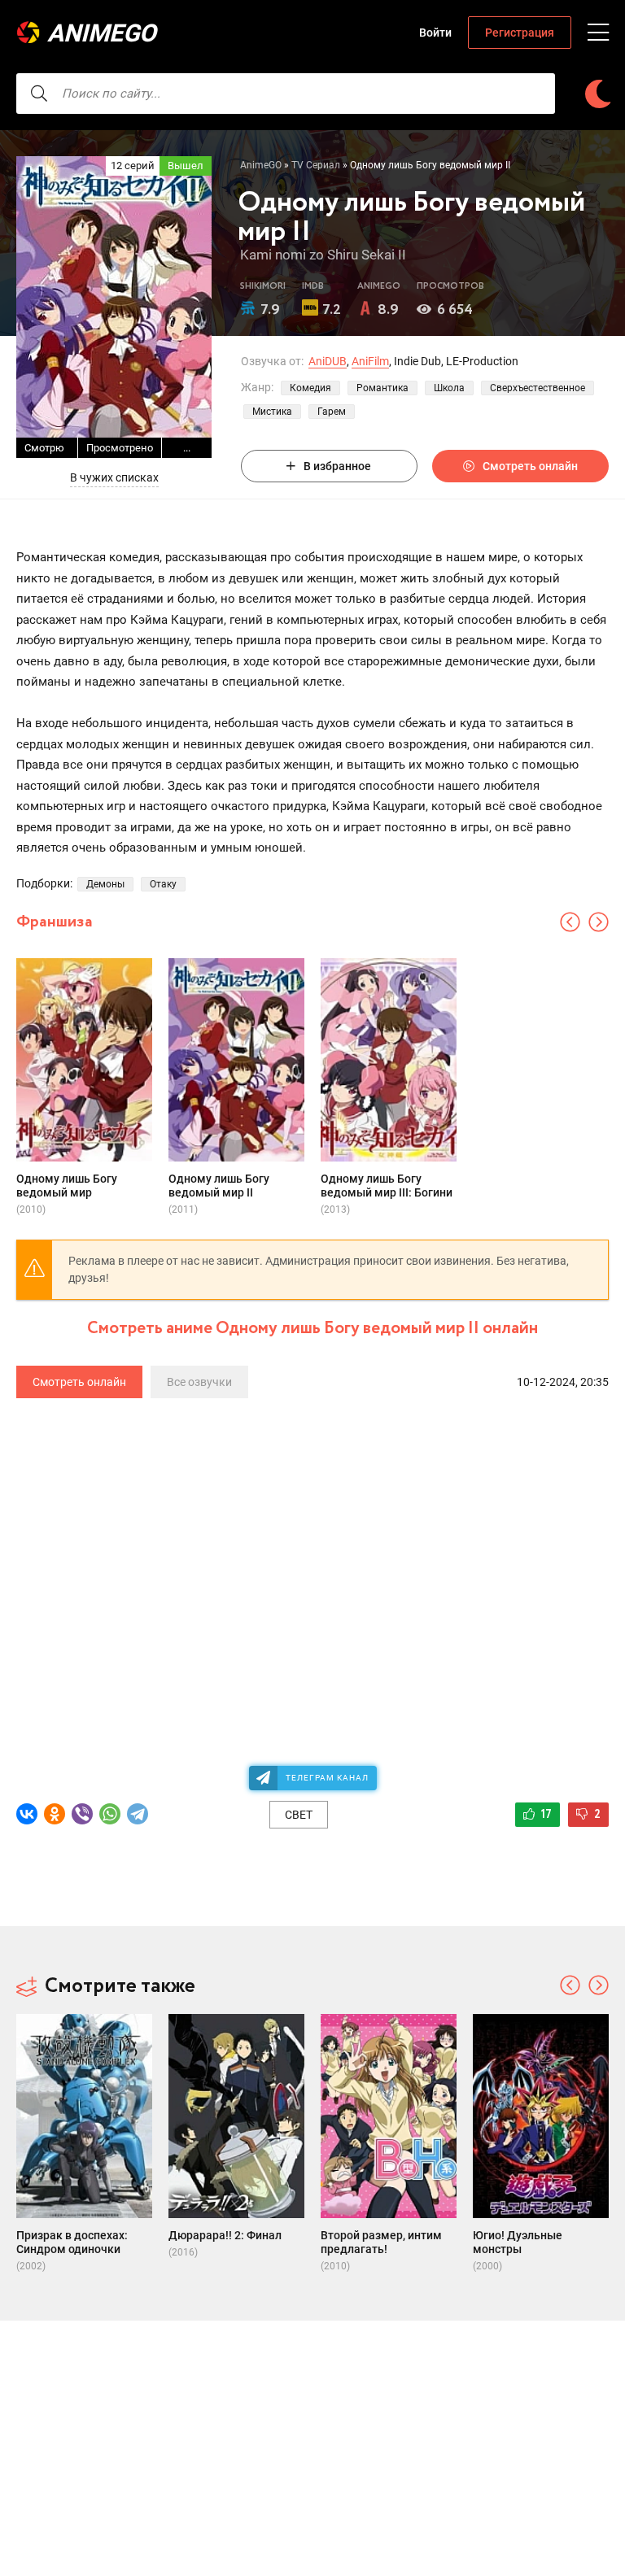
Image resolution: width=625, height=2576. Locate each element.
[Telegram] (138, 1814)
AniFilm (370, 361)
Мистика (272, 412)
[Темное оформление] (597, 94)
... (187, 448)
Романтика (382, 388)
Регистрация (520, 33)
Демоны (105, 884)
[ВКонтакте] (27, 1814)
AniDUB (328, 361)
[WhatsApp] (110, 1814)
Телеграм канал (327, 1778)
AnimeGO (102, 33)
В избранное (337, 466)
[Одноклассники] (55, 1814)
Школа (449, 388)
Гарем (332, 412)
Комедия (310, 388)
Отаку (163, 884)
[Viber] (82, 1814)
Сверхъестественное (538, 388)
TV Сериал (316, 165)
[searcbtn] (39, 94)
